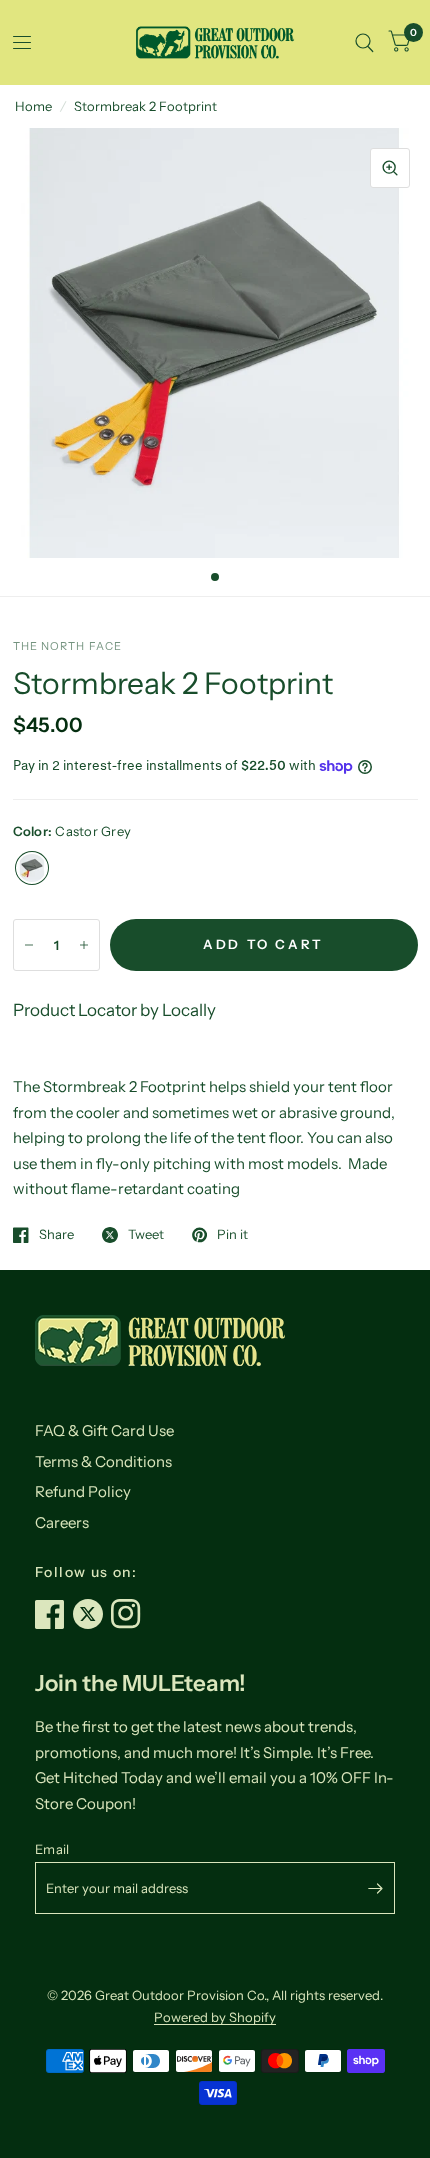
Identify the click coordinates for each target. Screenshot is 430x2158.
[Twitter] (92, 1614)
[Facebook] (54, 1614)
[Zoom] (390, 168)
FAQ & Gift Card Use (104, 1430)
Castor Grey (32, 868)
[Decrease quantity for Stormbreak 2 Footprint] (29, 945)
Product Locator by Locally (114, 1010)
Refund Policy (83, 1491)
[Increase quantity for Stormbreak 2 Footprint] (84, 945)
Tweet (146, 1235)
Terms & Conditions (103, 1461)
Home (33, 106)
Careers (62, 1522)
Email (52, 1849)
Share (56, 1235)
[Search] (364, 42)
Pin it (232, 1235)
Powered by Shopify (215, 2017)
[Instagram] (130, 1614)
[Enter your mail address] (375, 1888)
